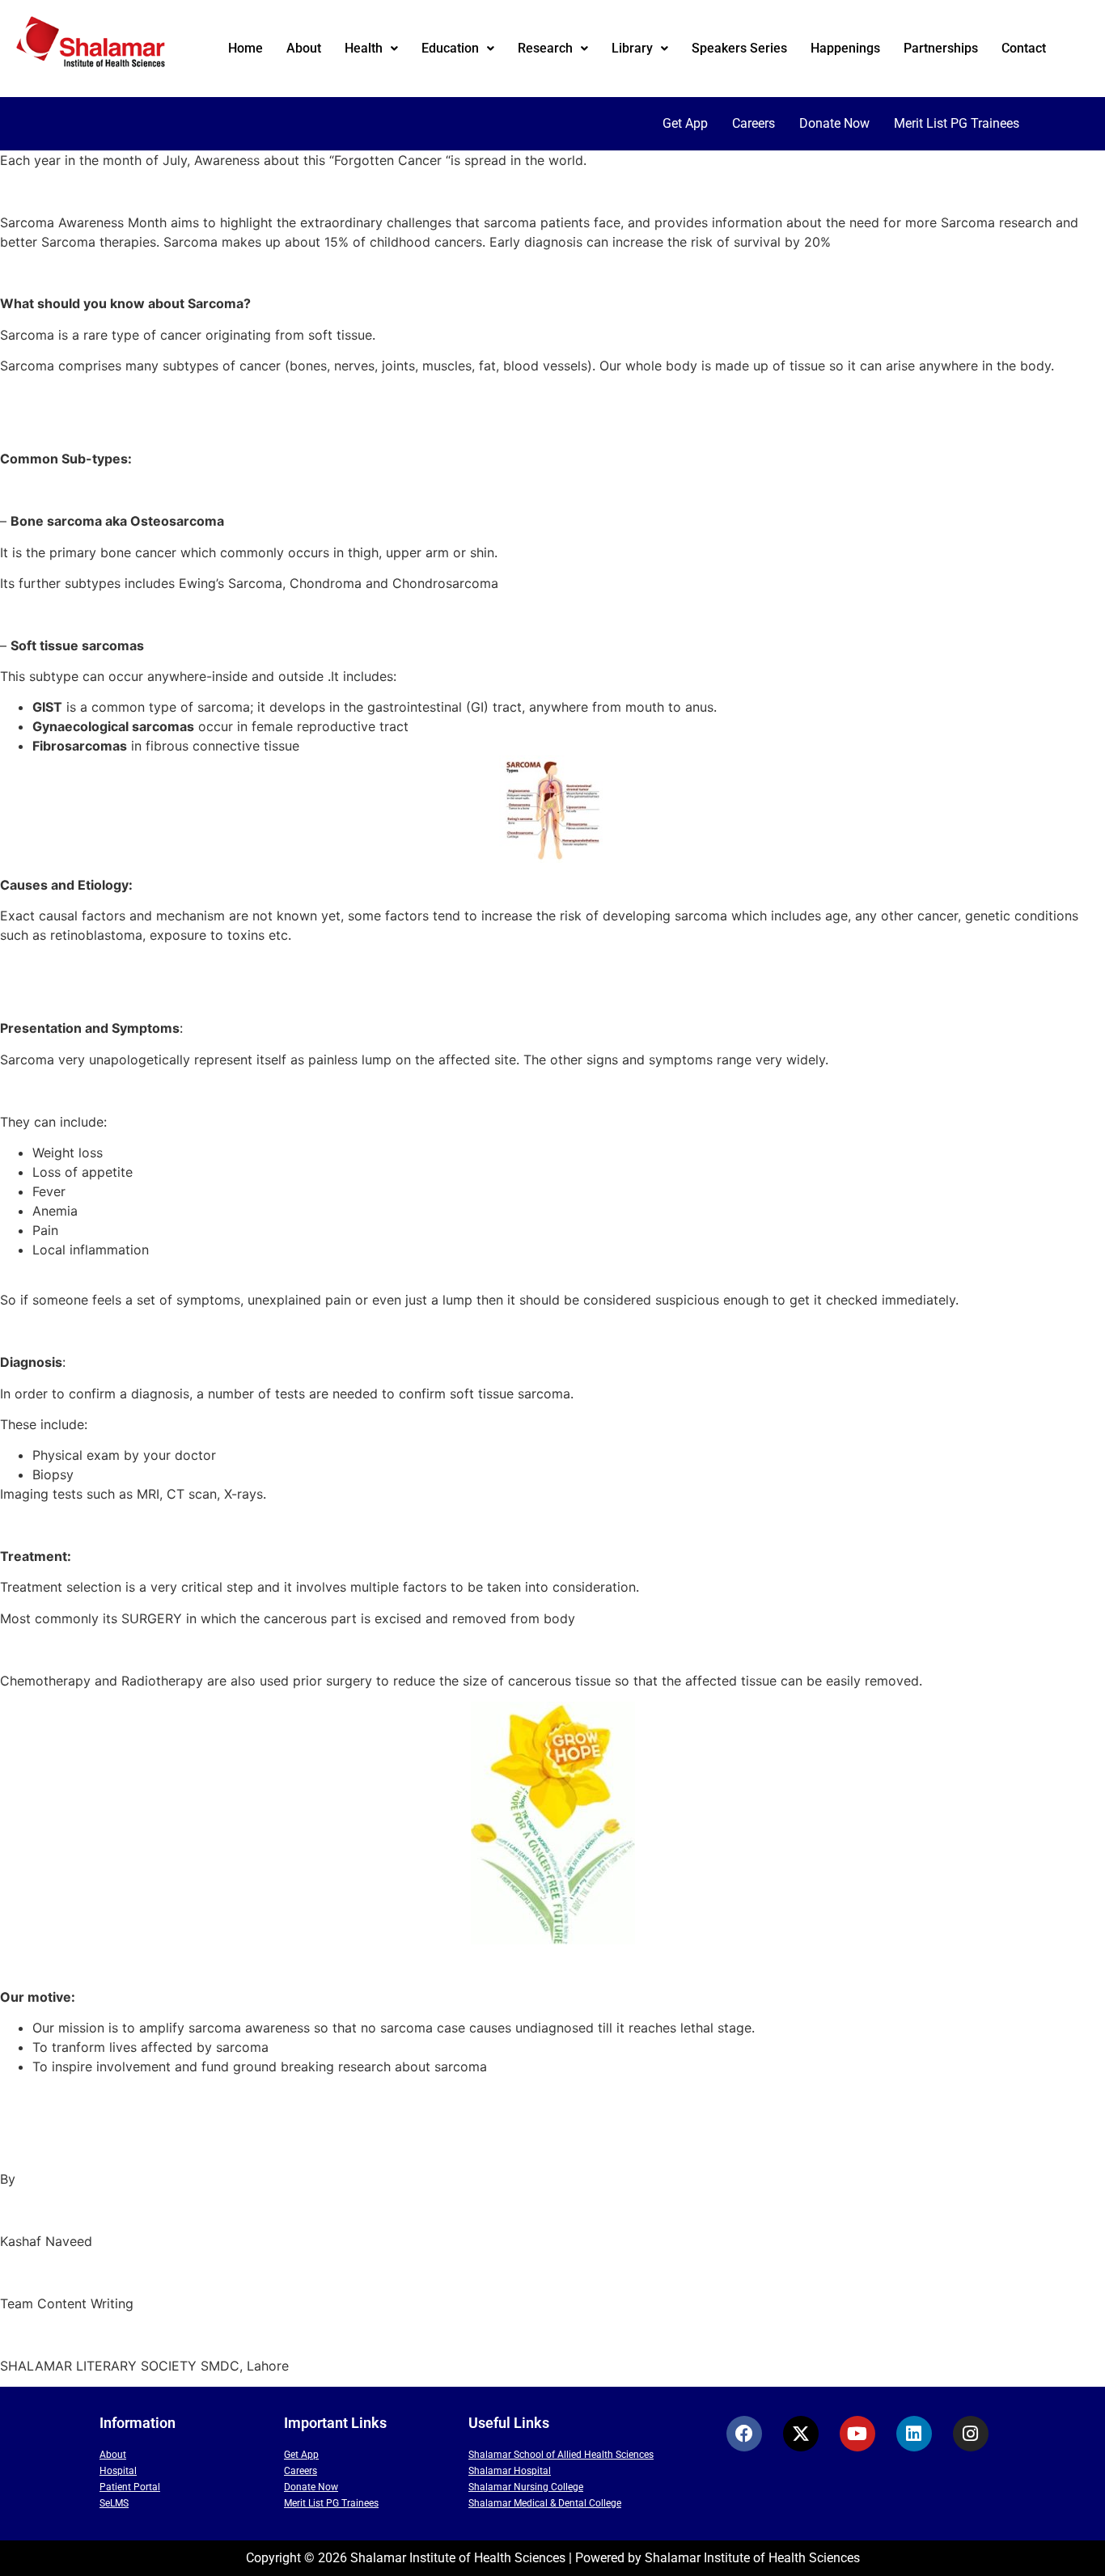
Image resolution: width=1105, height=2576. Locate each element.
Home (246, 48)
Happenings (845, 48)
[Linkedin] (914, 2434)
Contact (1024, 48)
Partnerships (941, 48)
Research (545, 48)
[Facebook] (744, 2434)
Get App (685, 123)
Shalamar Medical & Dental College (545, 2503)
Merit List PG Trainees (957, 123)
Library (632, 48)
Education (450, 48)
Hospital (118, 2471)
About (304, 48)
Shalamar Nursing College (526, 2487)
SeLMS (114, 2503)
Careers (754, 123)
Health (364, 48)
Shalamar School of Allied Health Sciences (561, 2455)
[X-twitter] (801, 2434)
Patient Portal (130, 2487)
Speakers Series (739, 48)
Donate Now (834, 123)
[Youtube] (857, 2434)
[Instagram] (971, 2434)
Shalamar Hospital (510, 2471)
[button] (371, 49)
